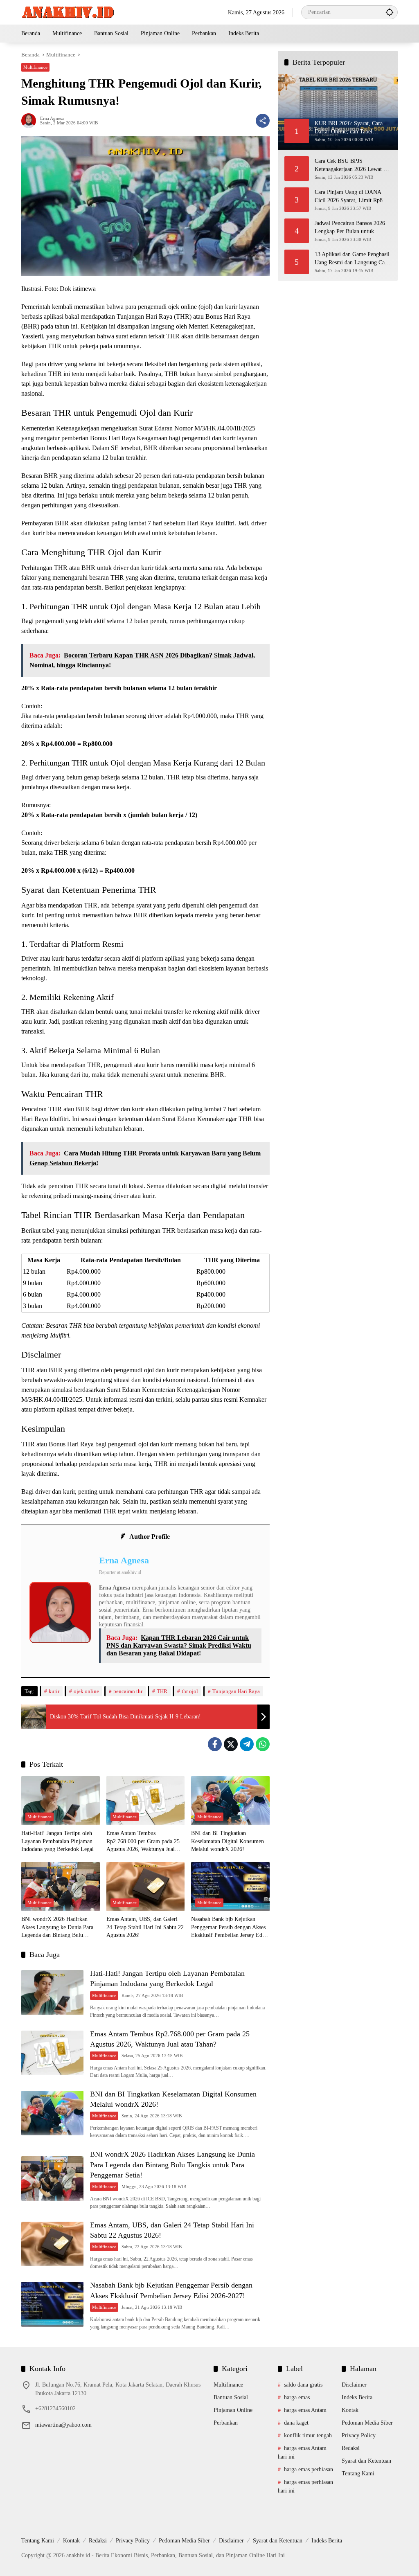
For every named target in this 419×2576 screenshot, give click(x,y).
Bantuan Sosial (231, 2397)
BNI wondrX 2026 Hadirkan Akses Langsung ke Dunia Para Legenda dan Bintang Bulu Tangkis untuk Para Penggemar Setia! (57, 1928)
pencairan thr (128, 1691)
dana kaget (296, 2423)
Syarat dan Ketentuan (366, 2461)
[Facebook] (215, 1744)
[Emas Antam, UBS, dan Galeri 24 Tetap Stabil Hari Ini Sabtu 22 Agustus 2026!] (146, 1887)
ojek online (86, 1691)
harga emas (297, 2397)
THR (162, 1691)
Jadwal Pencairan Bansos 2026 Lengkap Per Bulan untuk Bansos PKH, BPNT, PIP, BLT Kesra (350, 228)
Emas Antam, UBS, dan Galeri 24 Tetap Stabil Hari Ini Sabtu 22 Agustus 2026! (145, 1927)
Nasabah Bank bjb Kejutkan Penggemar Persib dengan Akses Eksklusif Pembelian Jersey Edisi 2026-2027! (229, 1928)
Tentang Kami (358, 2474)
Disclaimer (354, 2385)
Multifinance (35, 67)
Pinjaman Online (233, 2410)
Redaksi (351, 2448)
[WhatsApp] (263, 1744)
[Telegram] (247, 1744)
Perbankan (226, 2423)
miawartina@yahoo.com (63, 2425)
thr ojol (190, 1691)
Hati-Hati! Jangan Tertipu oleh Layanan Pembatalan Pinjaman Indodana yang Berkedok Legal (57, 1841)
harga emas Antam (305, 2410)
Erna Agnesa (52, 118)
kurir (54, 1691)
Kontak (350, 2410)
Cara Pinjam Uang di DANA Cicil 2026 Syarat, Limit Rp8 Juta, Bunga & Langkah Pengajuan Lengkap (349, 197)
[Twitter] (231, 1744)
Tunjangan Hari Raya (236, 1691)
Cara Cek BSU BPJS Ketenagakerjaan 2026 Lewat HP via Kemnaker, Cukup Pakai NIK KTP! (353, 166)
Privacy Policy (359, 2435)
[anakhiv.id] (68, 12)
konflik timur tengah (308, 2435)
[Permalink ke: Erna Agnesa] (31, 121)
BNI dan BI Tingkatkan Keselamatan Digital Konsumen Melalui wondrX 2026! (228, 1841)
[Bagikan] (263, 121)
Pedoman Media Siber (367, 2423)
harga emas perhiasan (309, 2469)
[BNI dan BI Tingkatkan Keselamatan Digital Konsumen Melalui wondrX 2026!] (230, 1801)
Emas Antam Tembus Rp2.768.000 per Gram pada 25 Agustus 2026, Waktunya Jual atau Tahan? (143, 1842)
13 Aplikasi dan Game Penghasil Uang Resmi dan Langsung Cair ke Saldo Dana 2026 (352, 259)
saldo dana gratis (303, 2385)
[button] (390, 12)
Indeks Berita (357, 2397)
